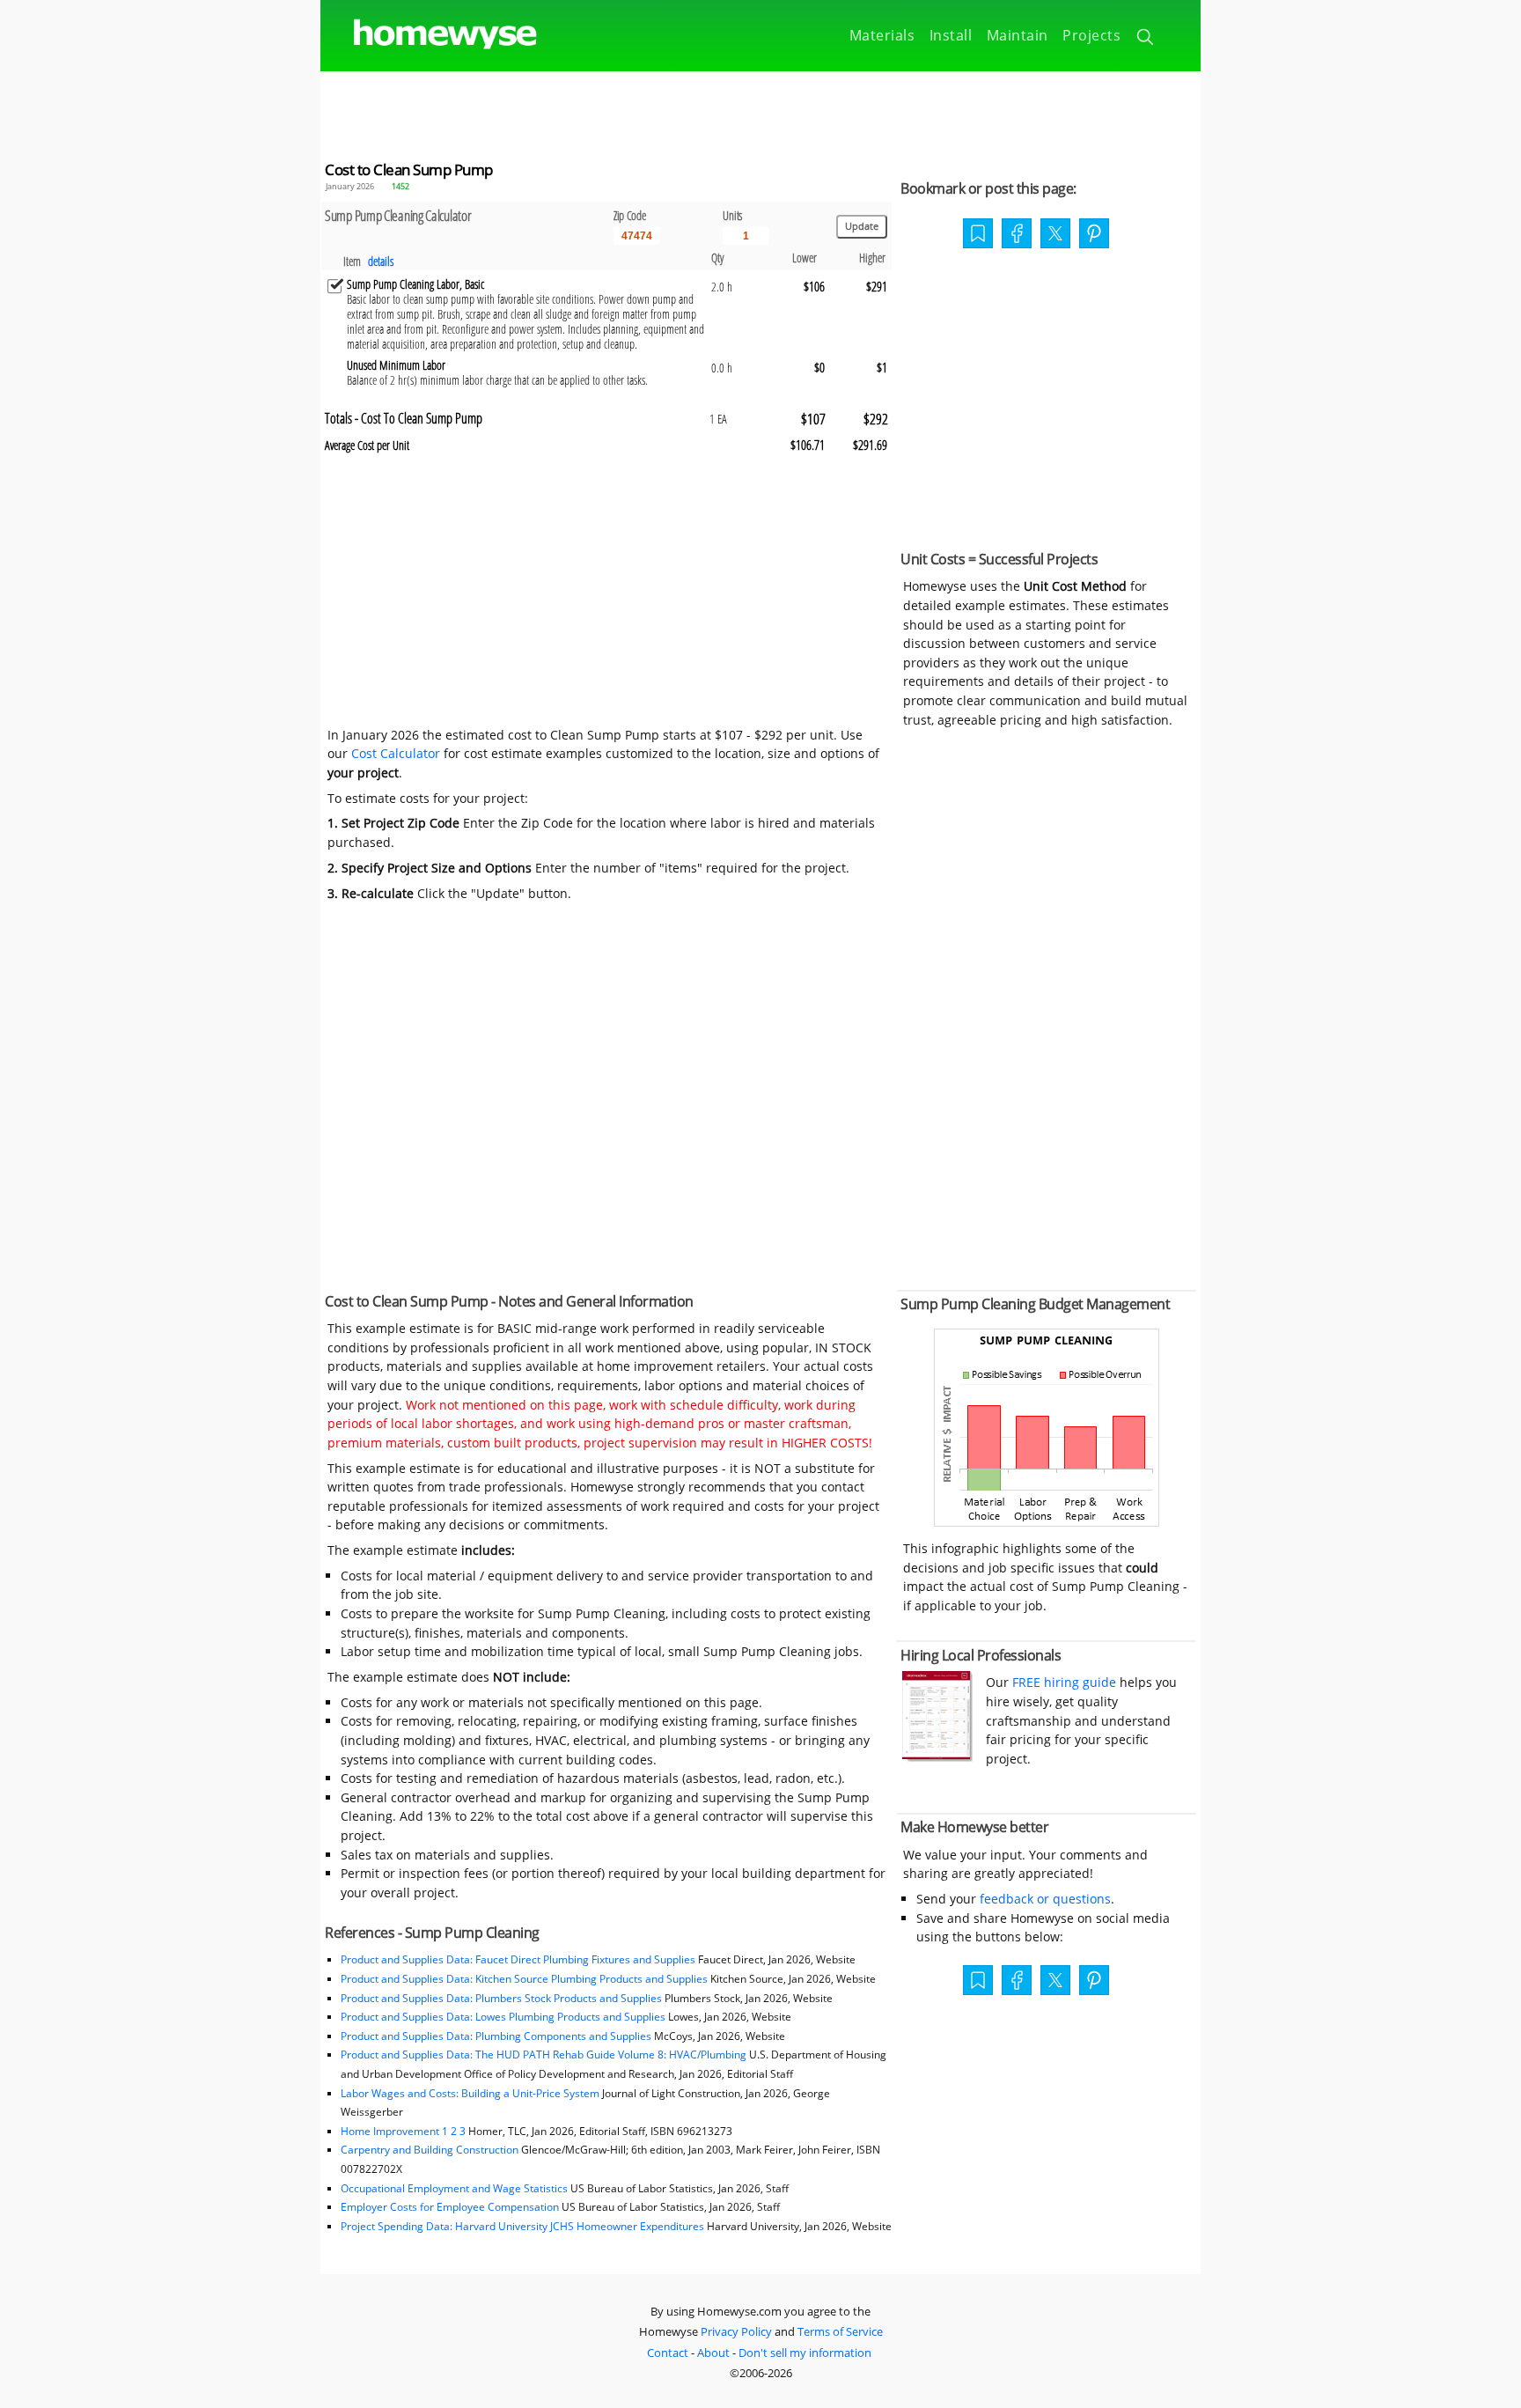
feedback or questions (1045, 1899)
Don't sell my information (805, 2353)
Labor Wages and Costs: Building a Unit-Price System (470, 2093)
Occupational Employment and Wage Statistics (454, 2188)
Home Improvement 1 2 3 (403, 2131)
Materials (882, 35)
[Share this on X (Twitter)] (1055, 232)
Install (951, 35)
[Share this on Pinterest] (1094, 235)
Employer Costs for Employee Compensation (450, 2207)
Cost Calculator (396, 753)
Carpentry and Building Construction (430, 2150)
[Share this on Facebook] (1017, 235)
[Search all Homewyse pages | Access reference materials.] (1146, 40)
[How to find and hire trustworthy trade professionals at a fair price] (937, 1757)
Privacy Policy (736, 2331)
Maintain (1018, 35)
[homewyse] (430, 35)
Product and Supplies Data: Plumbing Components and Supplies (497, 2036)
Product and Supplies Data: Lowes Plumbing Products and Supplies (503, 2017)
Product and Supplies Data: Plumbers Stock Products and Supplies (501, 1998)
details (381, 261)
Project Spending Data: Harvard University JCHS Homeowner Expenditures (522, 2226)
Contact (668, 2353)
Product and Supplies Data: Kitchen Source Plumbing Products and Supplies (524, 1979)
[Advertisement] (760, 111)
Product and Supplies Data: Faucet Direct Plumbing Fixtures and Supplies (518, 1959)
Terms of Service (840, 2331)
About (713, 2353)
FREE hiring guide (1062, 1682)
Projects (1091, 35)
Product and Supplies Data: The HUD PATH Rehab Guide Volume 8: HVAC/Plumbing (545, 2055)
